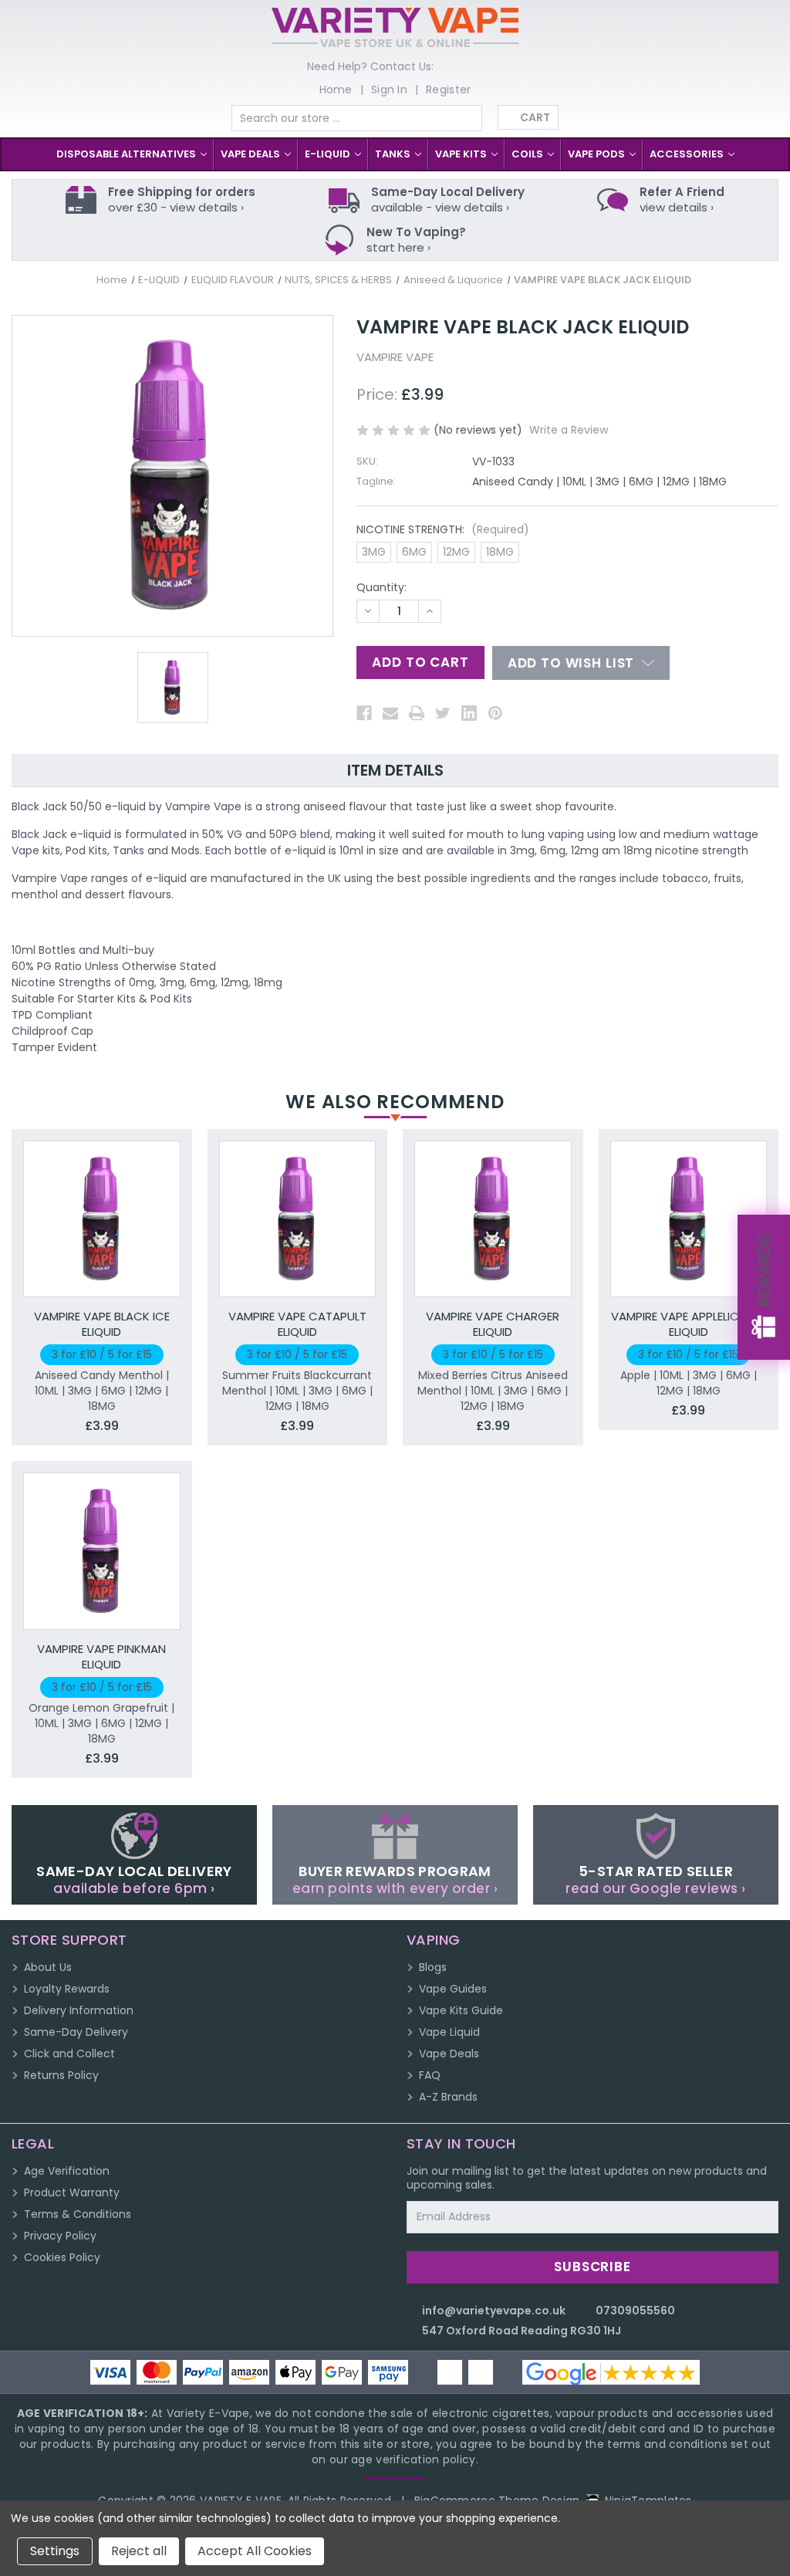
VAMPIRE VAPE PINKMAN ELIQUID (101, 1657)
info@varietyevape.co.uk (494, 2311)
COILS (528, 154)
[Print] (417, 713)
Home (336, 90)
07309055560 (635, 2311)
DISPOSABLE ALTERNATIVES (127, 154)
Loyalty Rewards (67, 1989)
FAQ (430, 2075)
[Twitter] (443, 713)
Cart (535, 117)
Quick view (102, 1203)
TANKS (394, 154)
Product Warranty (72, 2192)
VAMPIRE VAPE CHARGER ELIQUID (493, 1324)
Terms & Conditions (78, 2214)
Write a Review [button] (569, 430)
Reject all (139, 2551)
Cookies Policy (62, 2257)
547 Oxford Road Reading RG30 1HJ (522, 2331)
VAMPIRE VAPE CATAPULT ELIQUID (297, 1324)
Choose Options (101, 1234)
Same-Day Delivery (76, 2032)
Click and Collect (69, 2054)
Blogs (433, 1967)
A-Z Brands (448, 2097)
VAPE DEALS (252, 154)
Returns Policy (61, 2075)
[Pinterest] (495, 713)
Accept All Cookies (255, 2551)
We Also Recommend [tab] (395, 1102)
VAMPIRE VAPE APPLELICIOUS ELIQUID (688, 1324)
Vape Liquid (449, 2032)
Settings (55, 2551)
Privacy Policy (60, 2236)
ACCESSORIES (688, 154)
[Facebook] (364, 713)
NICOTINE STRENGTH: (443, 529)
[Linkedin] (469, 713)
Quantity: (381, 587)
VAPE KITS (462, 154)
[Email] (390, 713)
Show (764, 1287)
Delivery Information (79, 2010)
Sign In (389, 90)
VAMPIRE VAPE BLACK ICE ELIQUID (102, 1324)
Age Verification (67, 2171)
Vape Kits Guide (461, 2010)
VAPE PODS (598, 154)
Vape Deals (449, 2054)
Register (448, 90)
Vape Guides (453, 1989)
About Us (48, 1967)
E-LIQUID (329, 154)
